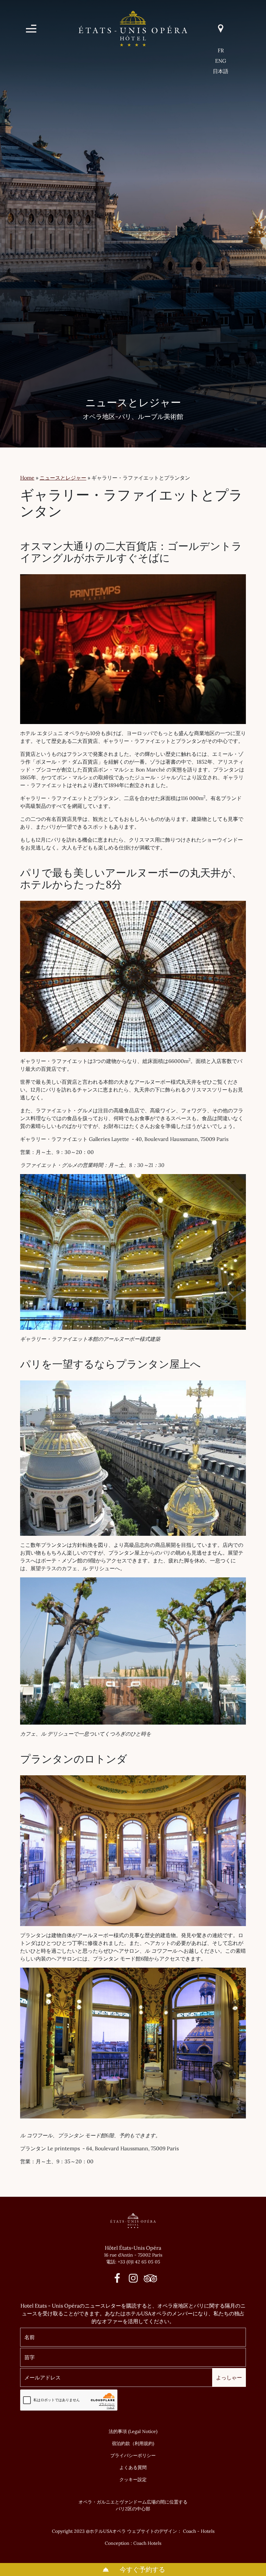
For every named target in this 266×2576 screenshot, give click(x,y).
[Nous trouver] (221, 28)
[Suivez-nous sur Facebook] (117, 2280)
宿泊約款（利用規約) (133, 2443)
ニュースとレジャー (63, 478)
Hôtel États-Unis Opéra (133, 2248)
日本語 (221, 71)
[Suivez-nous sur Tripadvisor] (149, 2280)
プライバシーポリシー (133, 2455)
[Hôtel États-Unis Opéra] (133, 28)
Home (27, 478)
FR (221, 50)
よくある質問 (133, 2467)
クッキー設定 (133, 2479)
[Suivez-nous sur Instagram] (133, 2280)
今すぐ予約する (142, 2569)
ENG (221, 61)
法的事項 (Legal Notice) (133, 2431)
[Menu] (31, 29)
